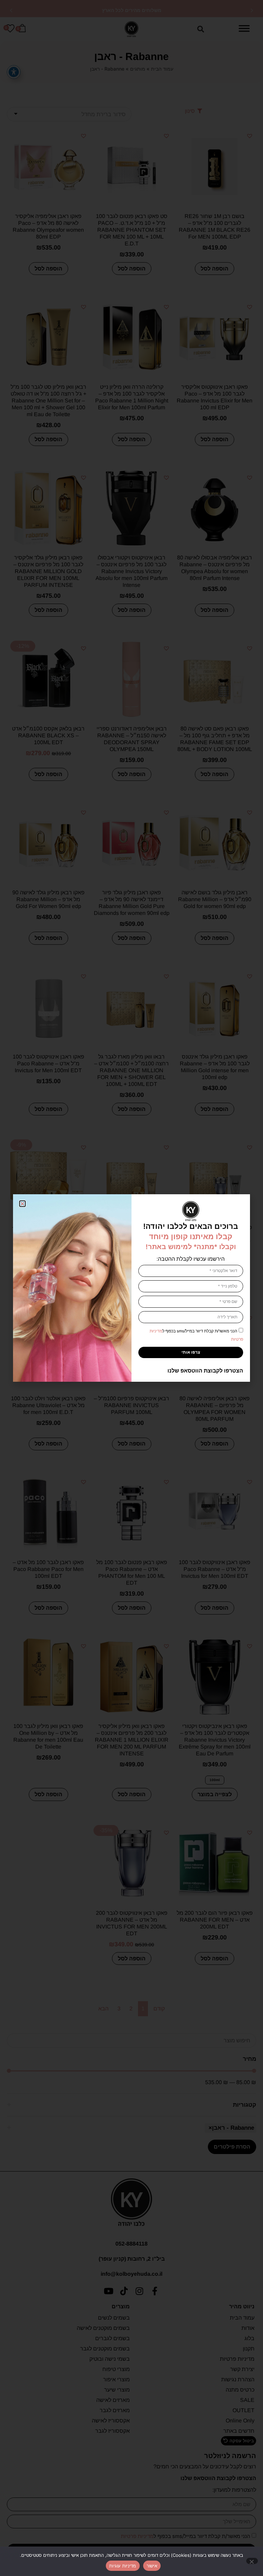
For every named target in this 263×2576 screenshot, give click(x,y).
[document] (131, 1288)
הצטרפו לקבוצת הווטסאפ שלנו (205, 1371)
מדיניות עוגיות (123, 2566)
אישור (152, 2566)
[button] (22, 1204)
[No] (252, 2561)
